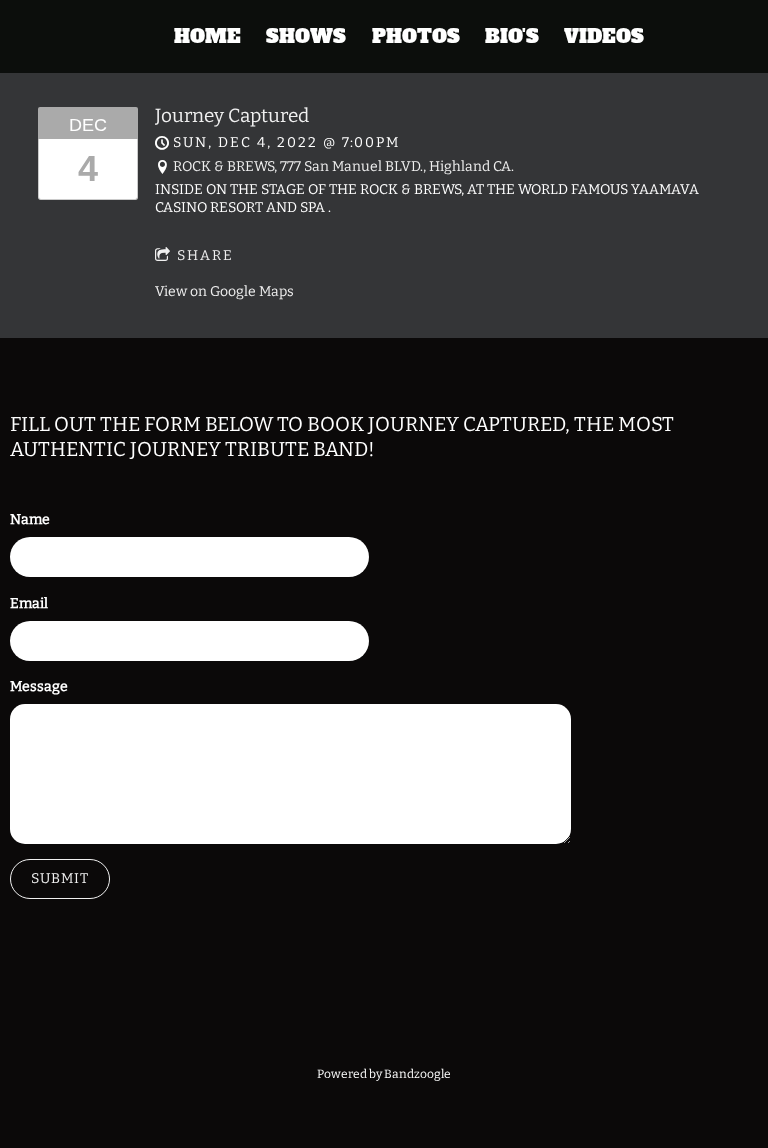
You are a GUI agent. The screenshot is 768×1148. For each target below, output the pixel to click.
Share (205, 255)
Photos (416, 36)
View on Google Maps (224, 291)
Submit (60, 878)
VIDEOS (604, 36)
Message (39, 686)
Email (29, 603)
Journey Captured (232, 115)
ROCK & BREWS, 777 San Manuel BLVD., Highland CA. (343, 166)
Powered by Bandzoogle (384, 1074)
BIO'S (512, 36)
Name (30, 519)
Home (207, 36)
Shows (306, 36)
